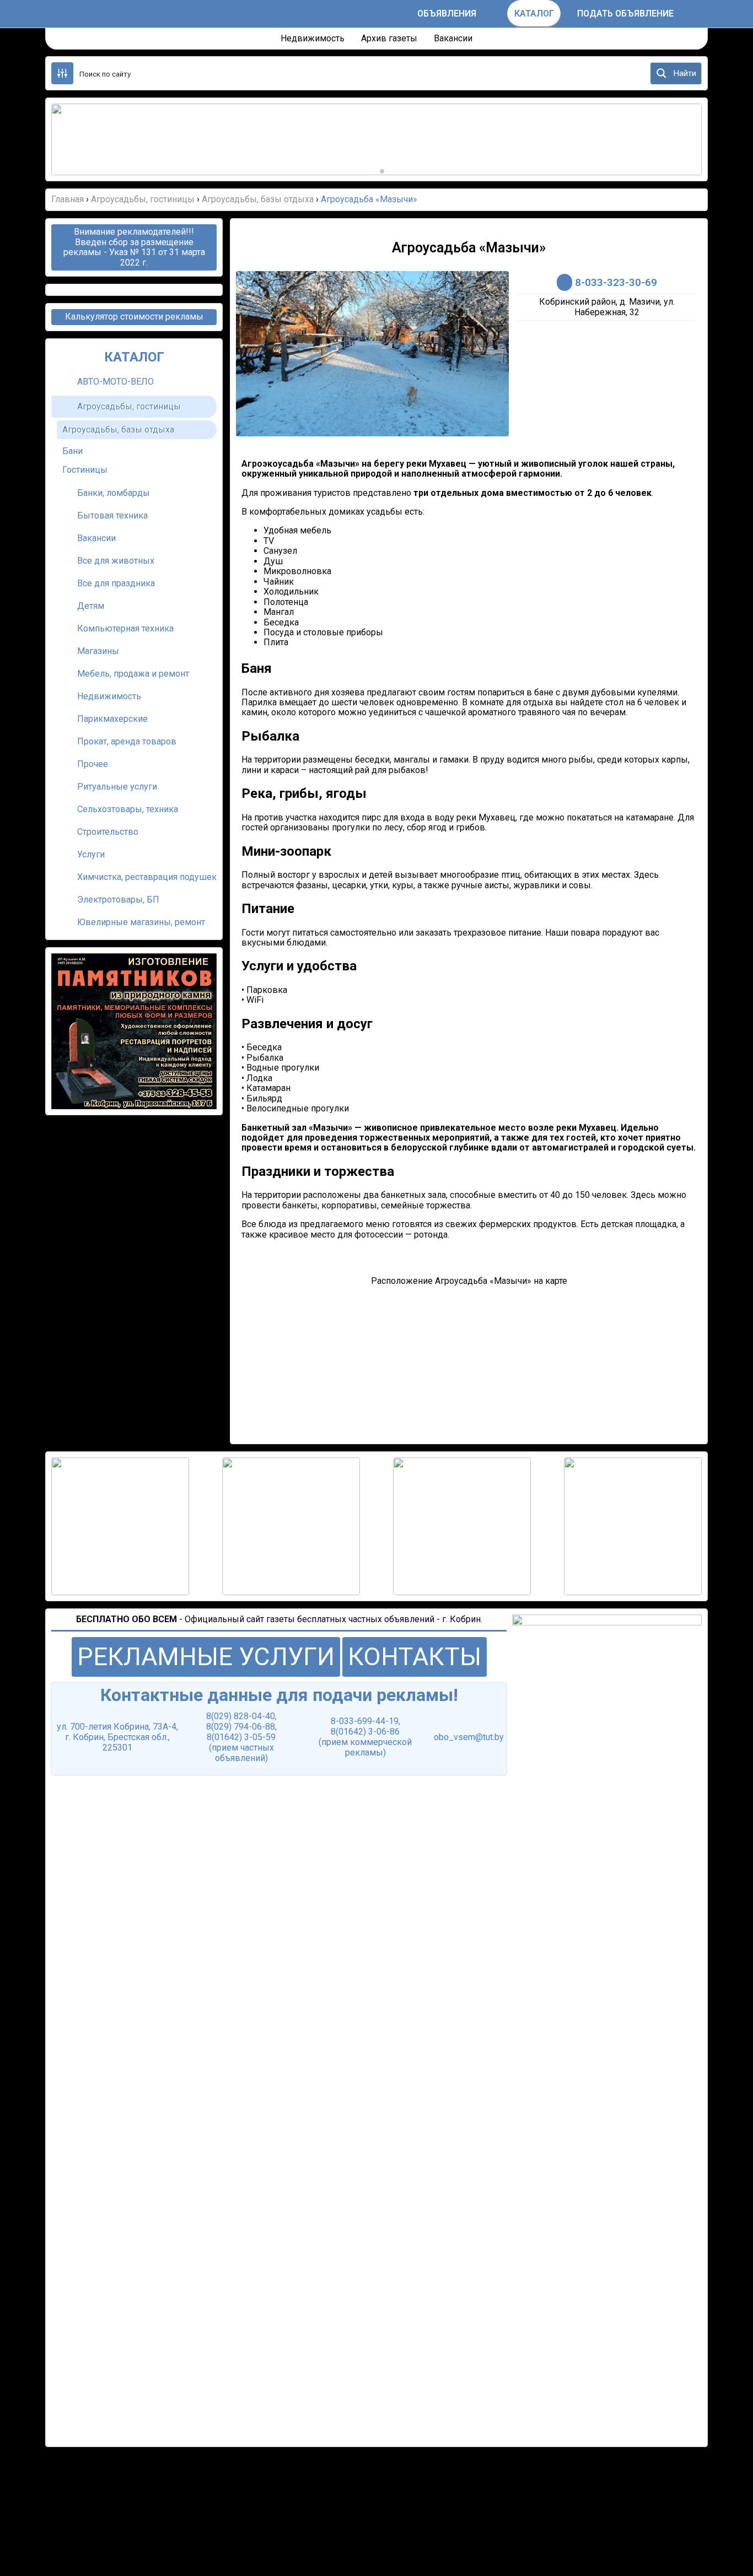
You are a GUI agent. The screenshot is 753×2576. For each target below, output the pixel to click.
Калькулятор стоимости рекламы (134, 317)
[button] (73, 139)
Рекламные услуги (206, 1657)
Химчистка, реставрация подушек (147, 877)
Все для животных (116, 561)
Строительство (108, 832)
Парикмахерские (112, 719)
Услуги (91, 854)
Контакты (415, 1657)
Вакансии (453, 38)
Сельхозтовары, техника (128, 809)
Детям (91, 606)
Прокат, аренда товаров (127, 741)
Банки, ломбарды (114, 493)
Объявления (447, 13)
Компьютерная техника (125, 628)
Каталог (534, 13)
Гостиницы (85, 470)
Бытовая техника (112, 515)
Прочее (93, 764)
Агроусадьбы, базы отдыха (118, 430)
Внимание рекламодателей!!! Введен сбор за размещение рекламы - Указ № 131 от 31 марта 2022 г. (134, 247)
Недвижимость (313, 38)
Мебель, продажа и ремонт (133, 674)
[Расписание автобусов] (398, 14)
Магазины (98, 651)
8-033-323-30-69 (616, 282)
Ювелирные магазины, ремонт (141, 922)
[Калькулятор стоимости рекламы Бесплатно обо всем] (495, 14)
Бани (72, 451)
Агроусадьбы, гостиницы (129, 406)
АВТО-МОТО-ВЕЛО (115, 382)
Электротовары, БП (118, 900)
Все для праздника (116, 583)
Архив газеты (389, 38)
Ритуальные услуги (117, 787)
